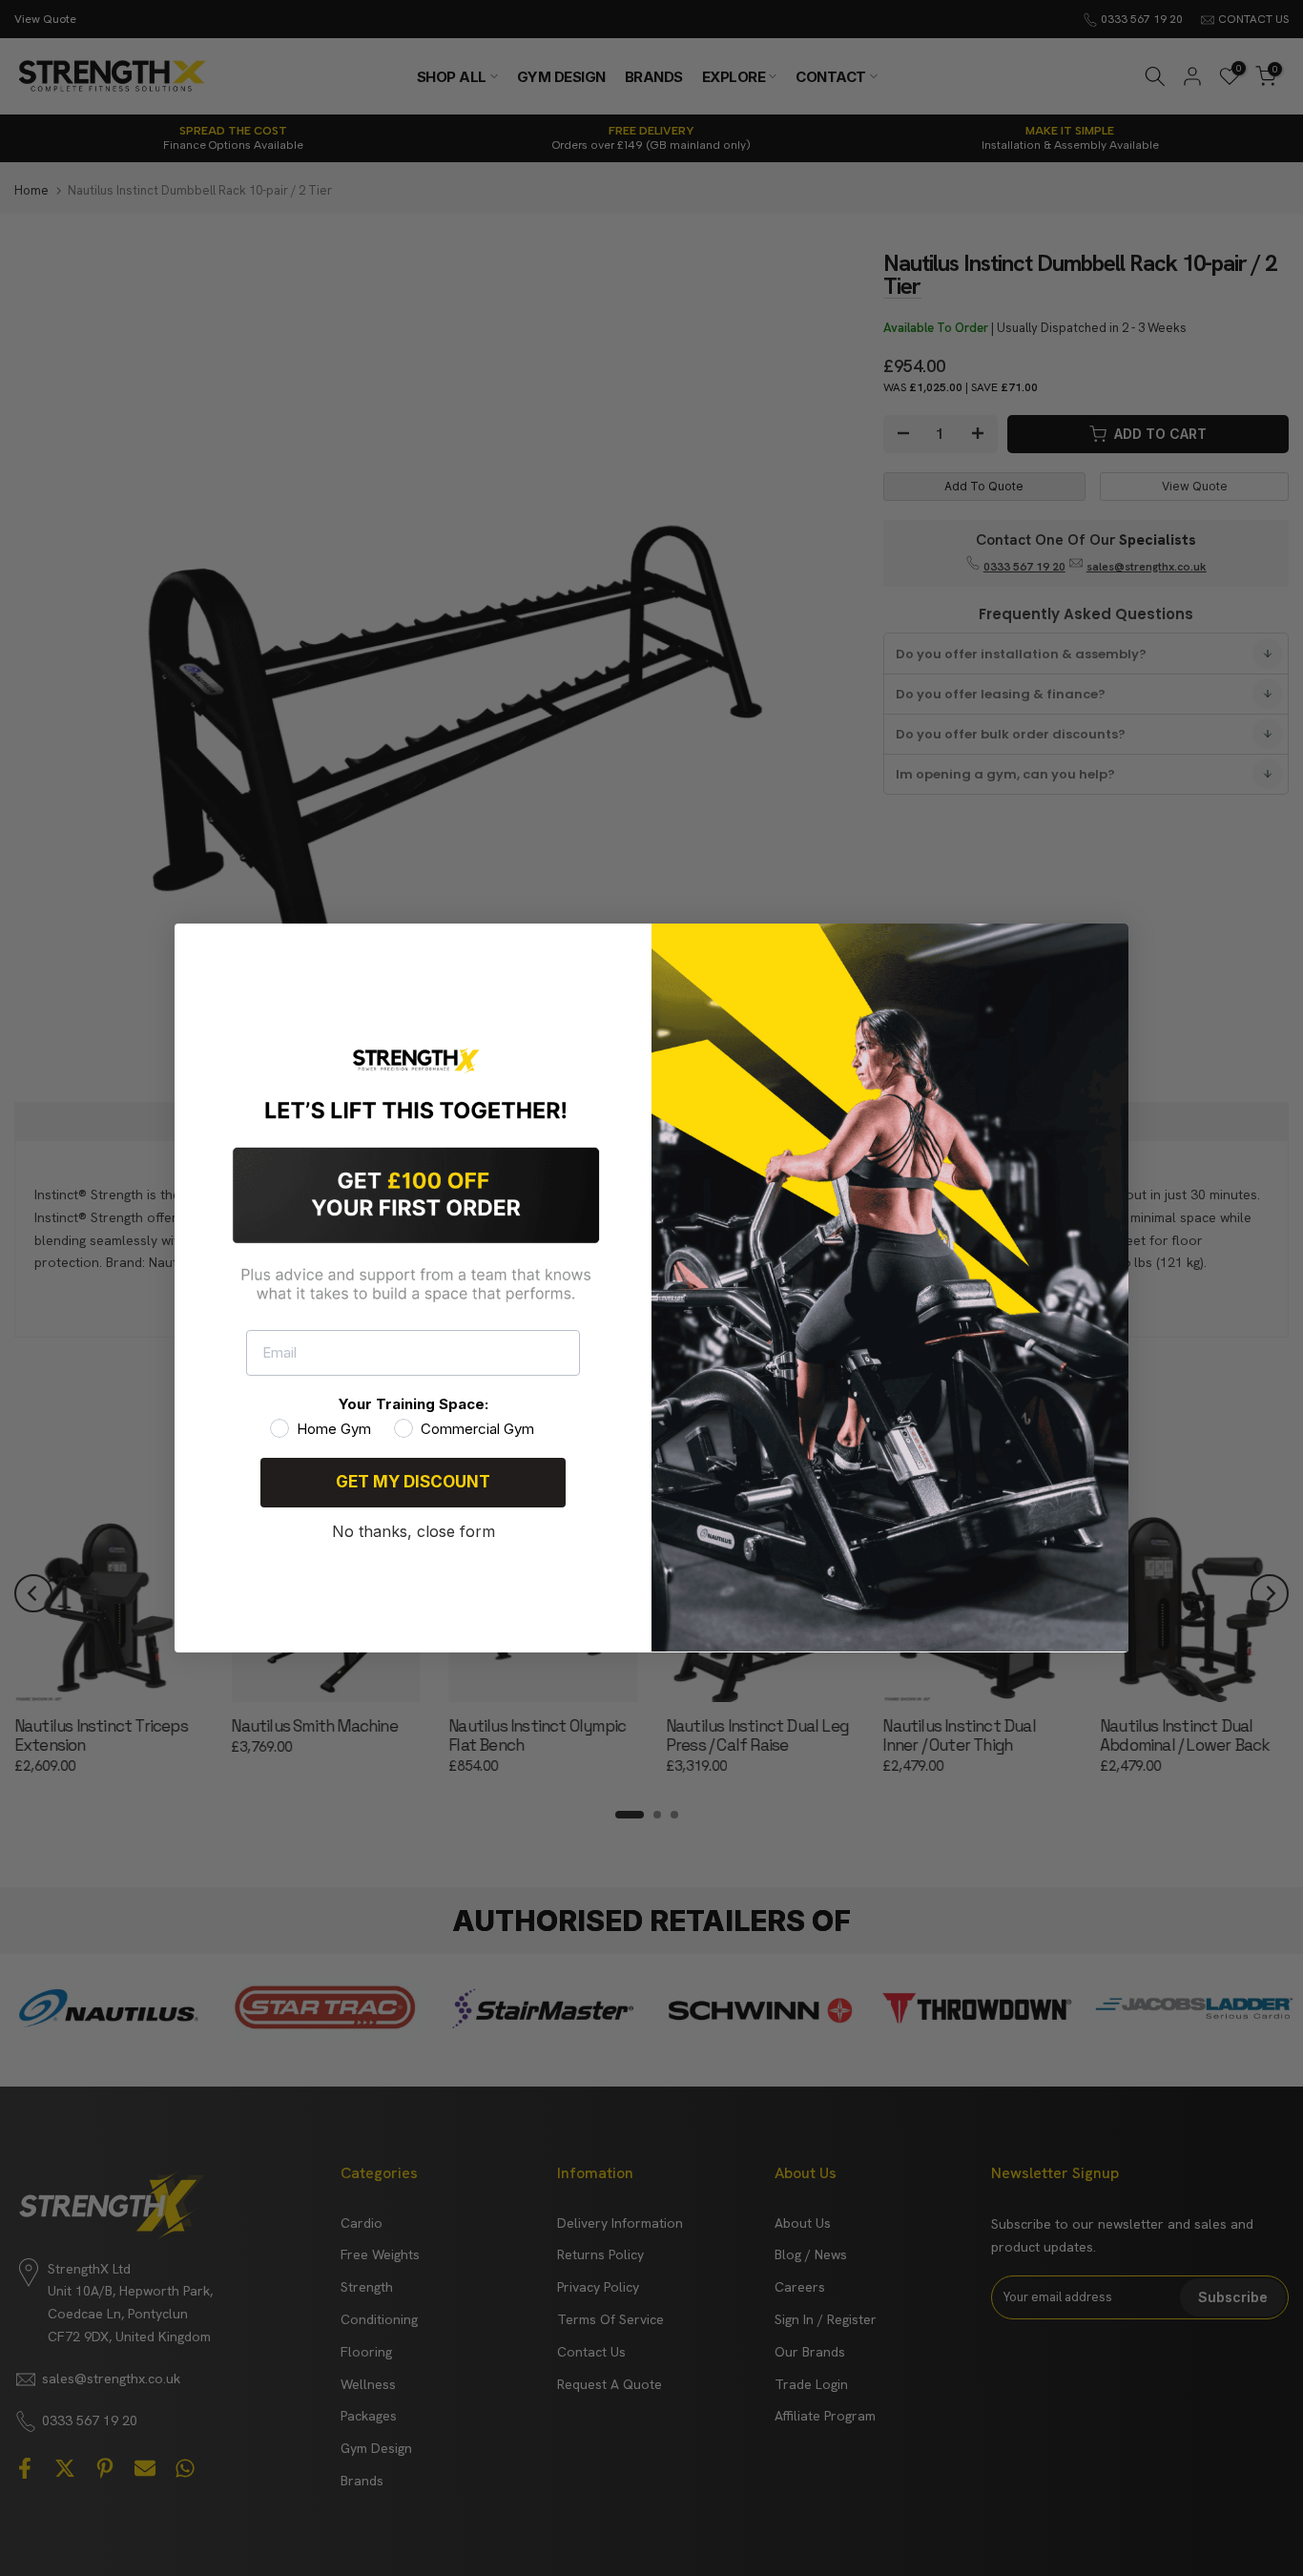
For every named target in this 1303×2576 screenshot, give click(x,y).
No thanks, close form (414, 1531)
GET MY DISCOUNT (413, 1482)
